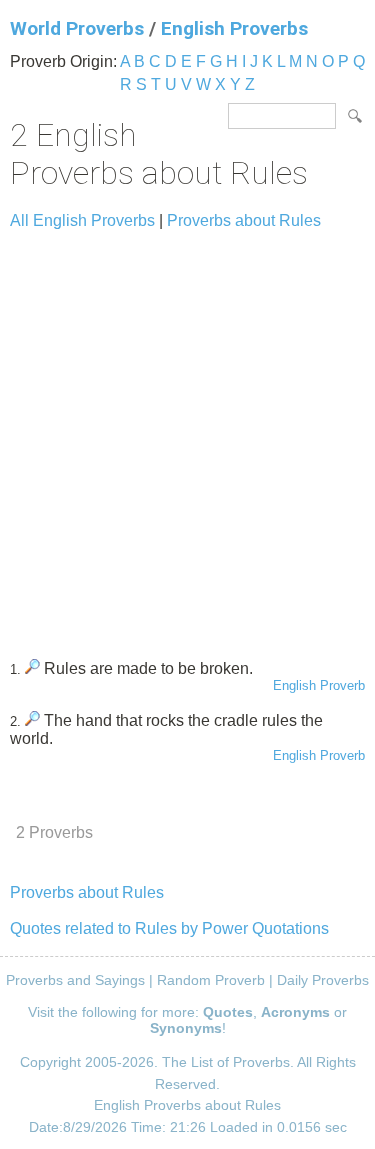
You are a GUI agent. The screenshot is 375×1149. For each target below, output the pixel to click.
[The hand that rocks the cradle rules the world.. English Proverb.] (32, 720)
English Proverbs (234, 28)
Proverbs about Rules (244, 220)
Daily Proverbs (323, 980)
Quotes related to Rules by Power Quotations (169, 928)
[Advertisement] (187, 435)
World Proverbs (77, 28)
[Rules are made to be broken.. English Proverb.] (32, 668)
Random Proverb (211, 980)
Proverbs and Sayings (75, 980)
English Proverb (319, 685)
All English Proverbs (82, 220)
